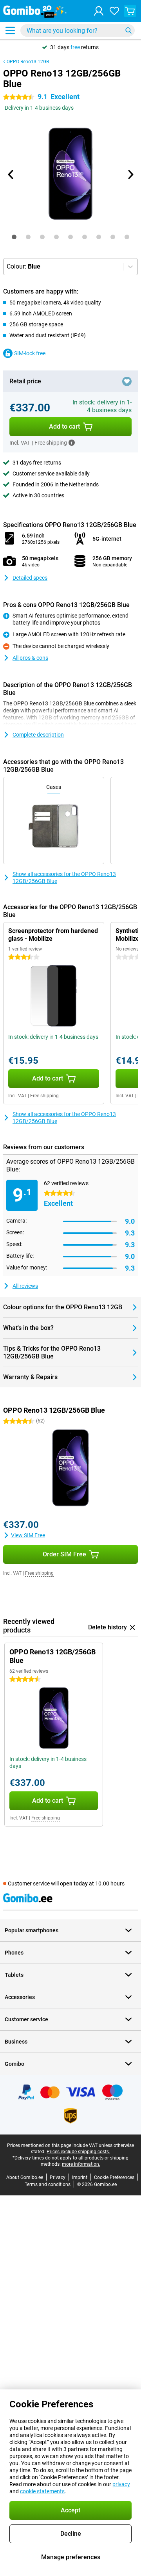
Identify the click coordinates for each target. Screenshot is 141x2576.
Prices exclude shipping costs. (78, 2152)
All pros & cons (30, 658)
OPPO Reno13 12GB (28, 62)
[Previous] (11, 174)
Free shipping (44, 1096)
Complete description (38, 735)
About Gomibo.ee (25, 2177)
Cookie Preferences (114, 2177)
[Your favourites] (114, 11)
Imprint (80, 2177)
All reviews (25, 1286)
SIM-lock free (30, 353)
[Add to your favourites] (127, 381)
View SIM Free (28, 1535)
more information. (81, 2164)
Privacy (58, 2177)
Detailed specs (30, 578)
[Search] (128, 30)
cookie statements (42, 2491)
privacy (121, 2484)
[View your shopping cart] (130, 11)
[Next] (130, 174)
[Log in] (99, 11)
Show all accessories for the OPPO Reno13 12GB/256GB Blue (64, 878)
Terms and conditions (48, 2184)
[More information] (72, 443)
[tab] (14, 237)
